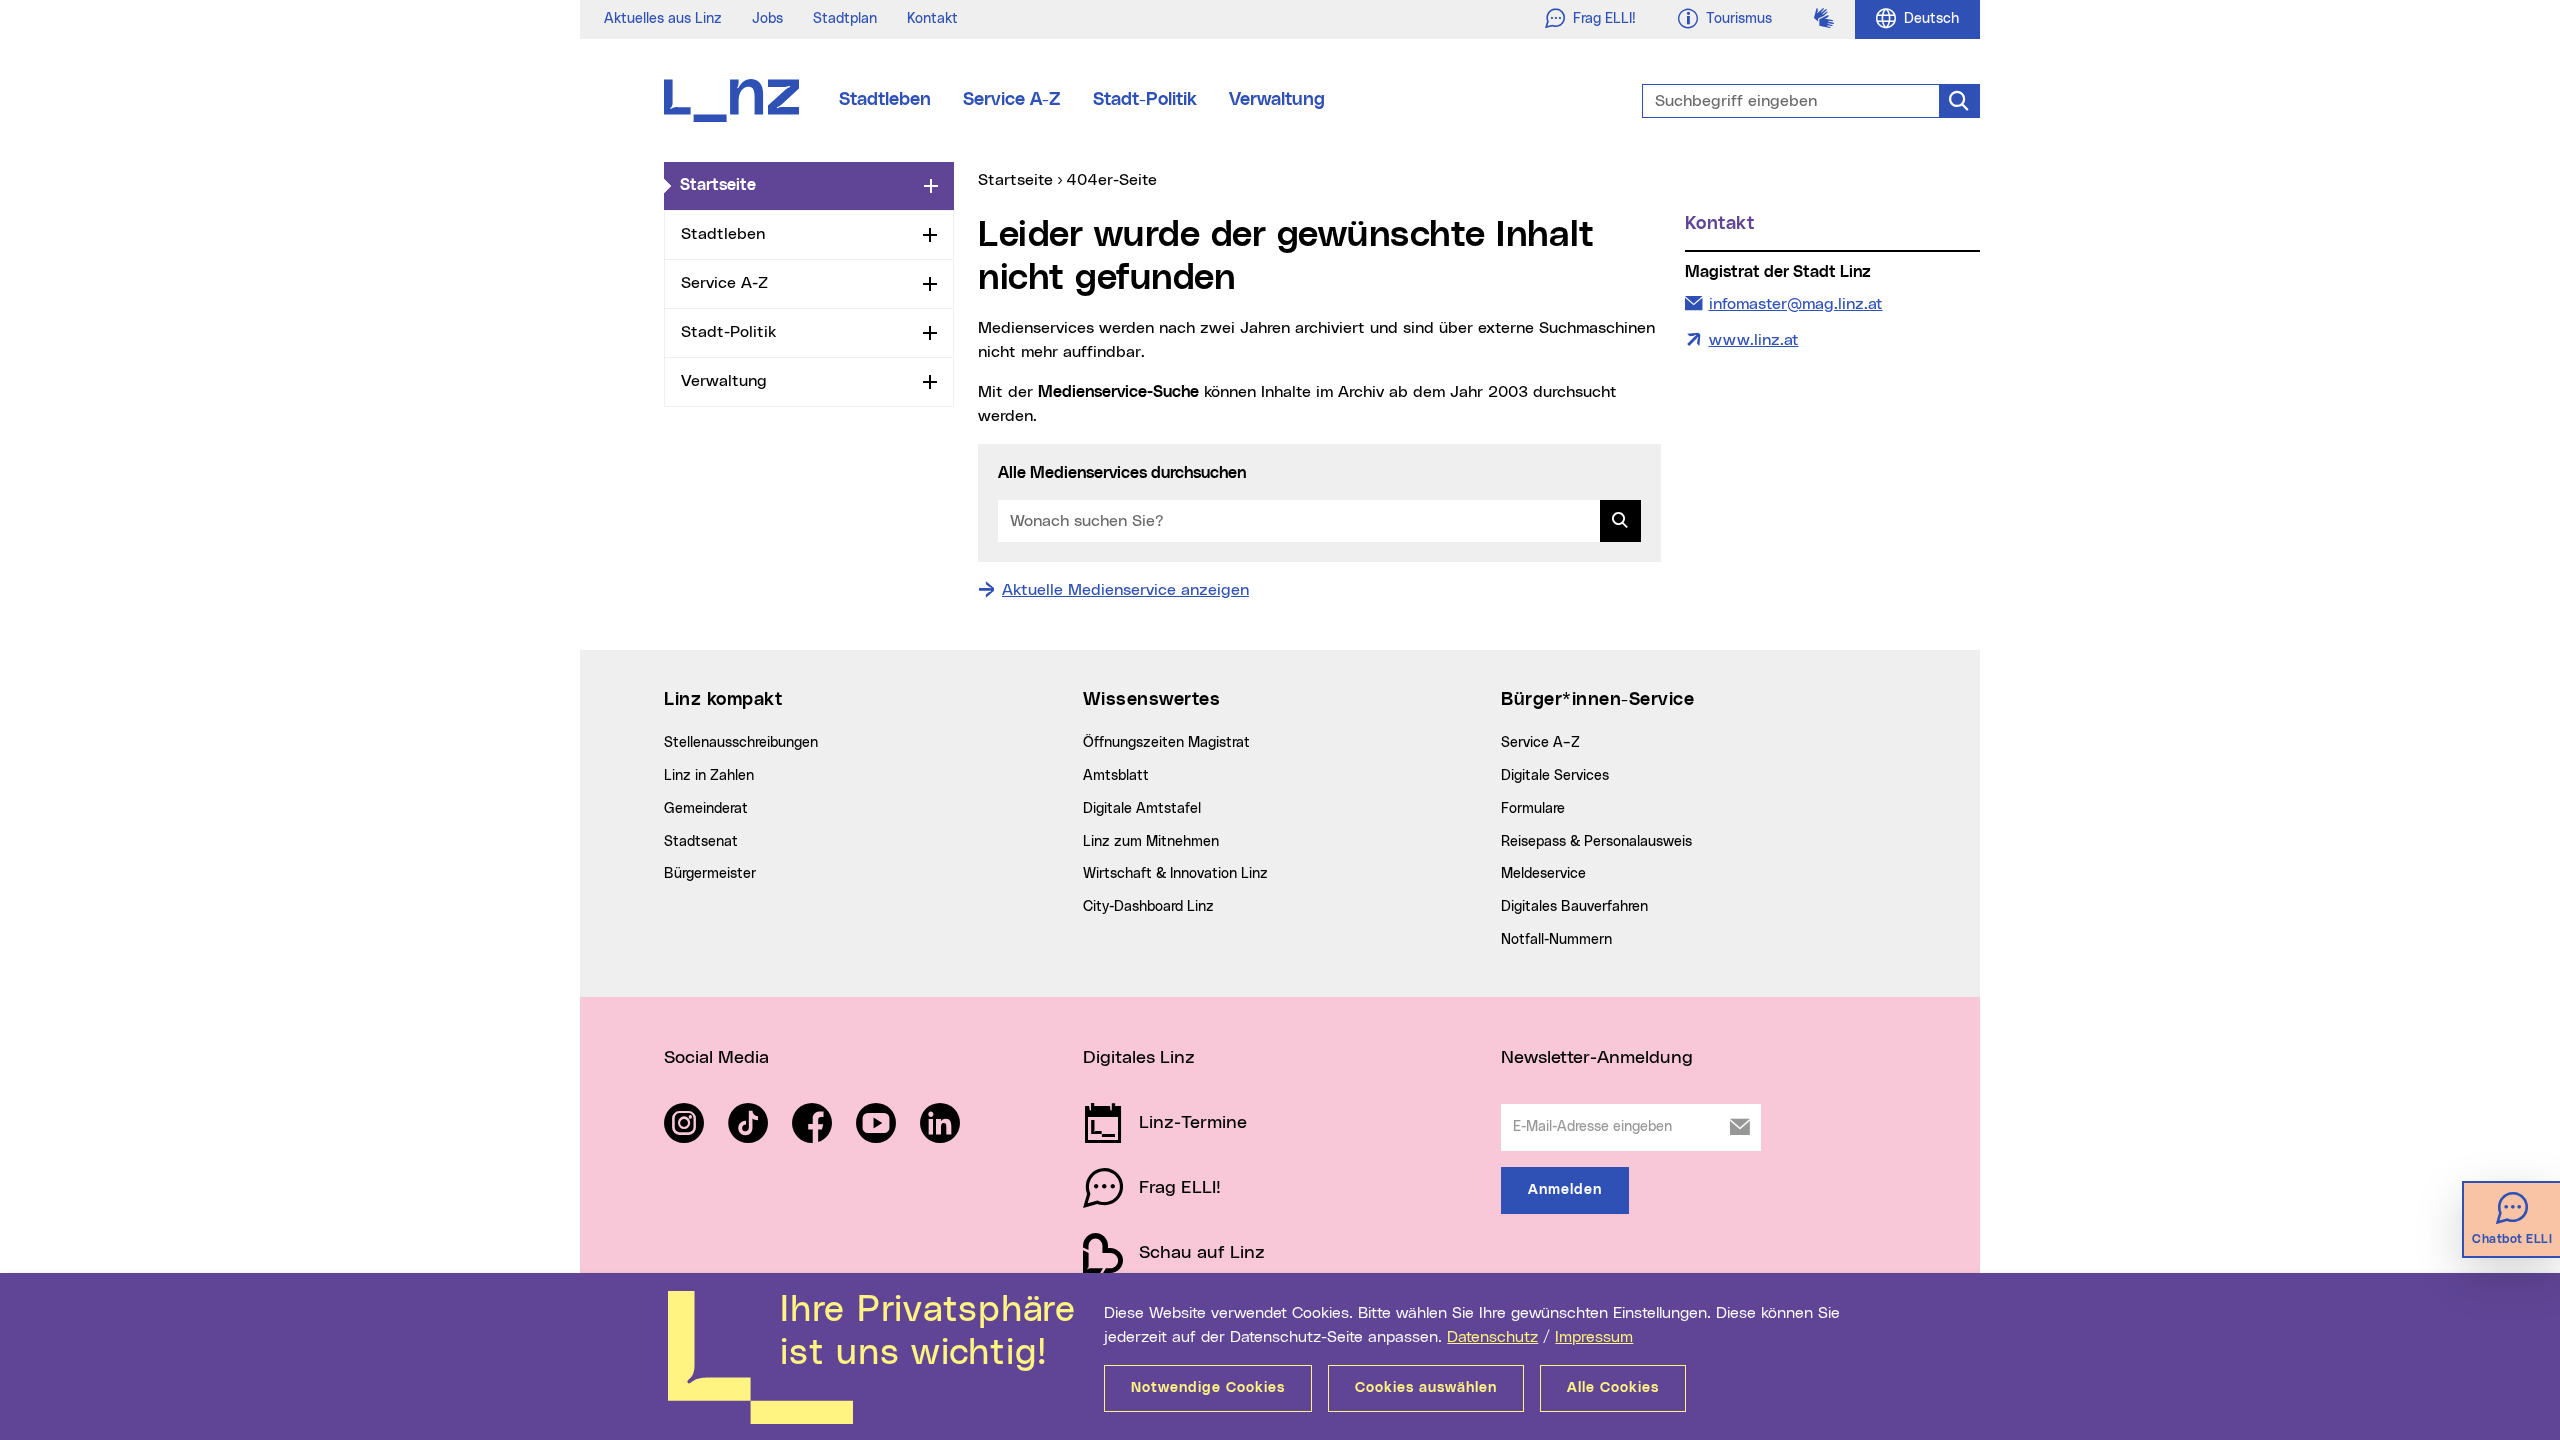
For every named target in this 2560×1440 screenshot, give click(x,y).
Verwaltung (1277, 100)
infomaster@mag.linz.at (1795, 303)
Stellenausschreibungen (741, 743)
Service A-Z (1012, 100)
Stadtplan (845, 19)
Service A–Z (1540, 743)
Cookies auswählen (1426, 1388)
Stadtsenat (701, 842)
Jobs (767, 19)
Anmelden (1565, 1190)
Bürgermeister (710, 874)
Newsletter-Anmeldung (1597, 1058)
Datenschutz (1492, 1337)
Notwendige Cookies (1208, 1388)
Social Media (716, 1058)
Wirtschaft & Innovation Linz (1175, 874)
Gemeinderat (706, 809)
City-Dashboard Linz (1148, 907)
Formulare (1533, 809)
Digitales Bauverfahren (1574, 907)
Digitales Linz (1139, 1058)
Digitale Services (1555, 776)
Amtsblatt (1116, 776)
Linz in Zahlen (709, 776)
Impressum (1594, 1337)
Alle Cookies (1613, 1388)
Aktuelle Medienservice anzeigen (1125, 590)
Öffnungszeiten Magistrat (1166, 743)
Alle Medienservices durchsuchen (1122, 473)
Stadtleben (885, 100)
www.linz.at (1754, 340)
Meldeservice (1543, 874)
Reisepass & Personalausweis (1596, 842)
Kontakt (932, 19)
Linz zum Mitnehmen (1151, 842)
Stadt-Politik (1145, 100)
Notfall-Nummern (1556, 940)
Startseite (798, 184)
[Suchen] (1620, 521)
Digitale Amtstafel (1142, 809)
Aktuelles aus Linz (663, 19)
